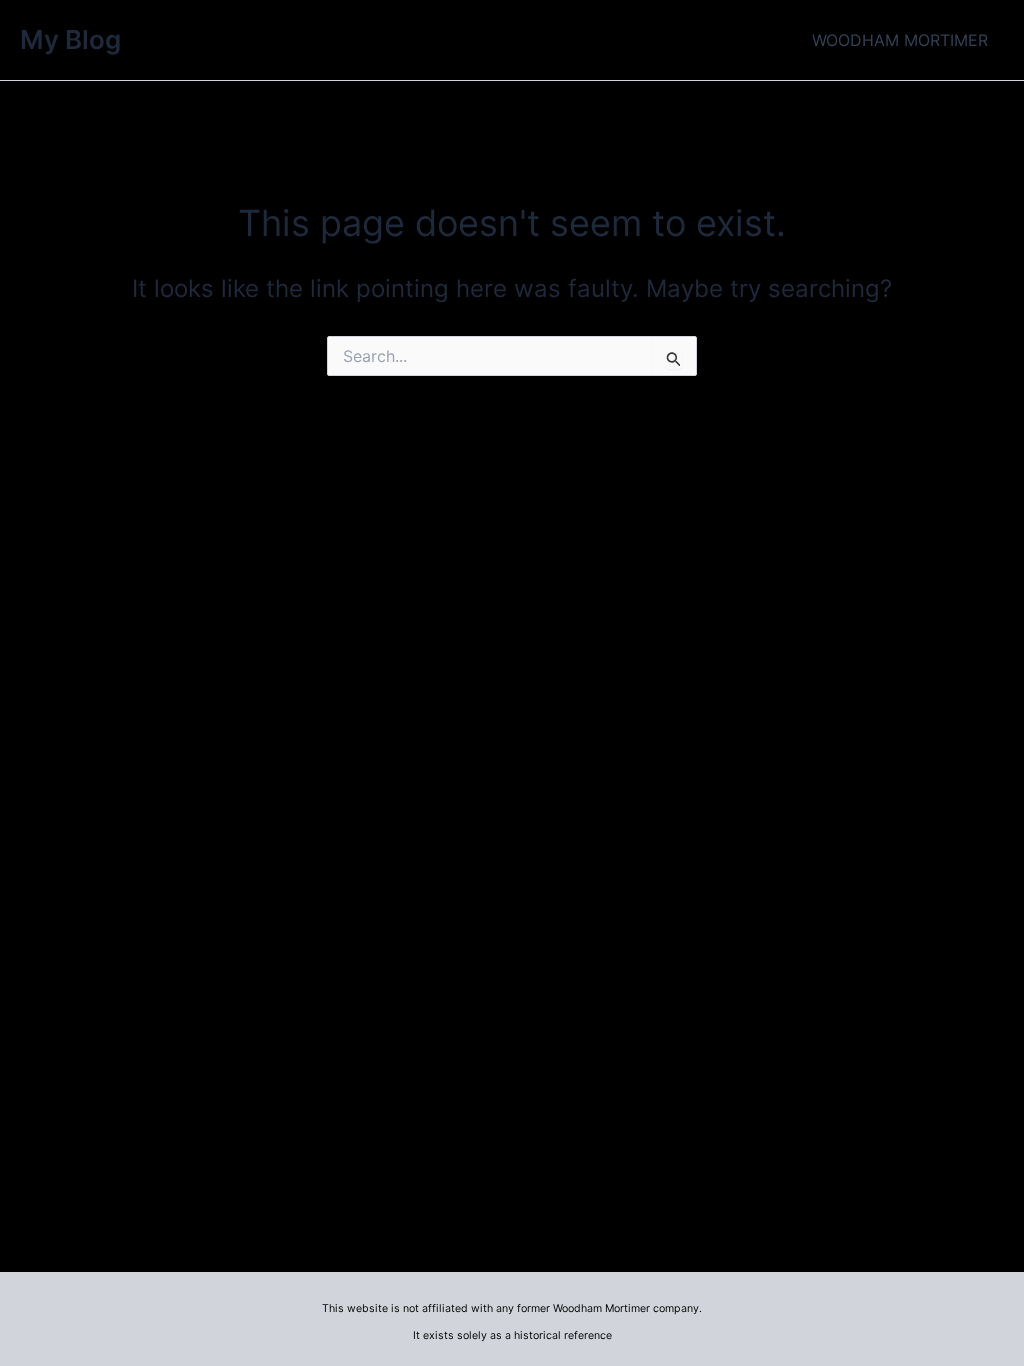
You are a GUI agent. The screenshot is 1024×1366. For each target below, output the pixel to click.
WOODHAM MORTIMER (900, 40)
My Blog (70, 39)
